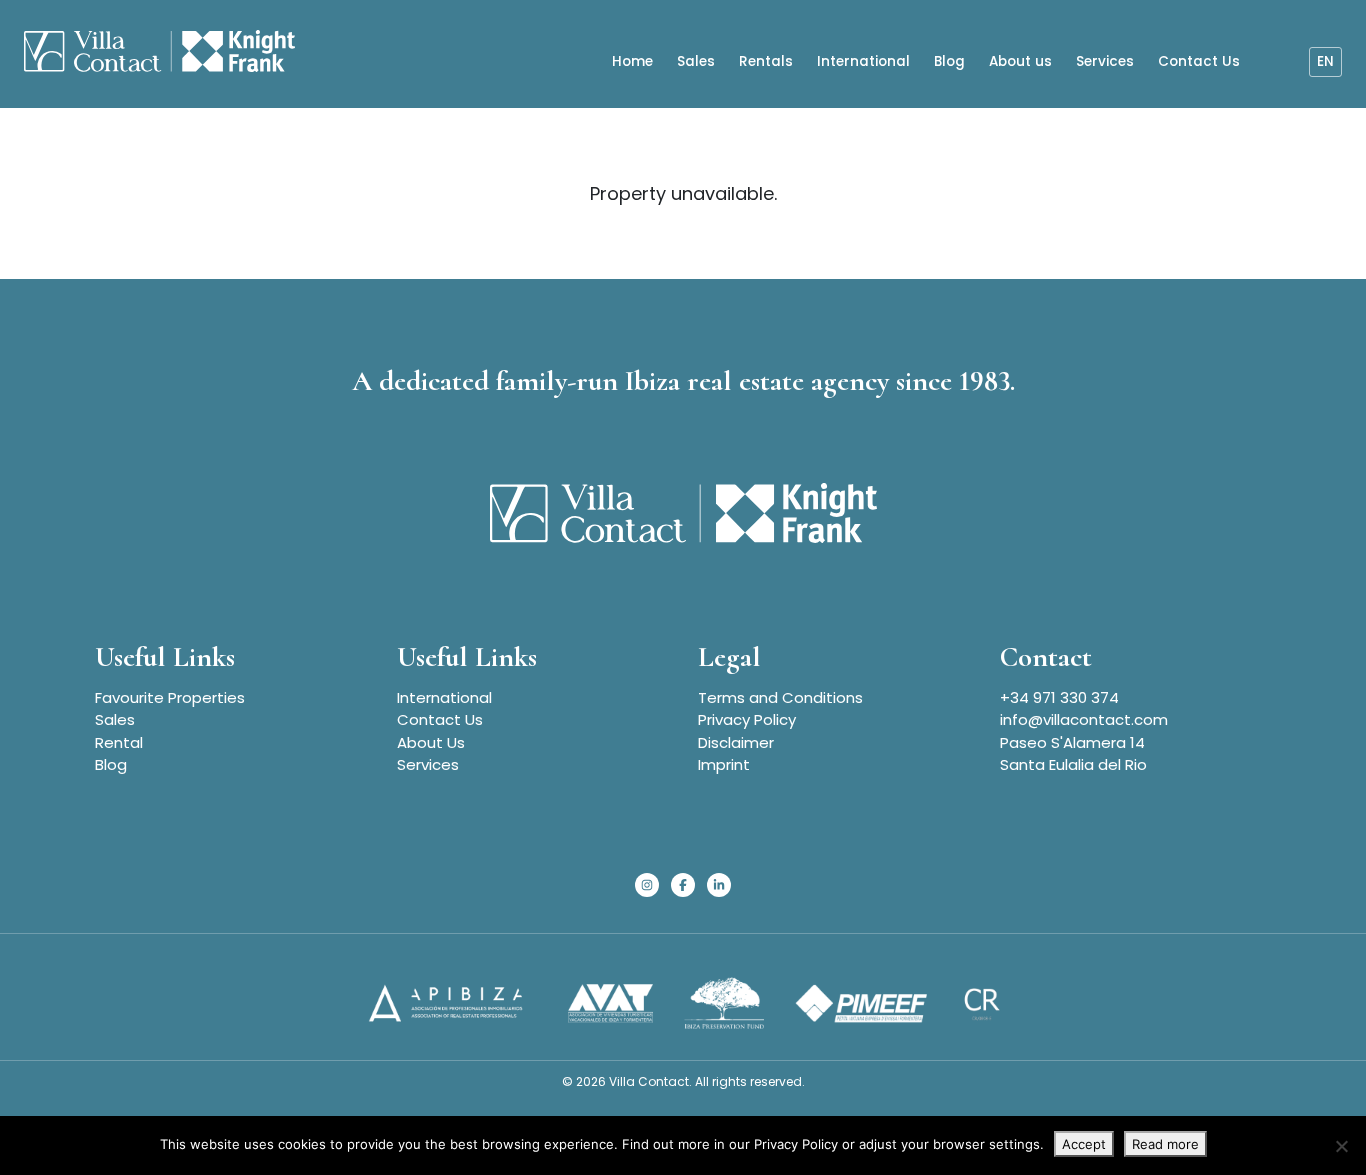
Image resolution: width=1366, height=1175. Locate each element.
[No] (1341, 1146)
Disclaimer (736, 742)
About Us (431, 742)
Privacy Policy (747, 719)
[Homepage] (159, 54)
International (863, 61)
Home (632, 61)
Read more (1165, 1144)
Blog (949, 61)
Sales (696, 61)
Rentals (766, 61)
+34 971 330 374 (1059, 697)
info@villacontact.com (1084, 719)
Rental (119, 742)
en (1325, 61)
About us (1020, 61)
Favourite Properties (170, 697)
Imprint (724, 764)
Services (1105, 61)
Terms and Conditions (780, 697)
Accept (1084, 1144)
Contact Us (1199, 61)
